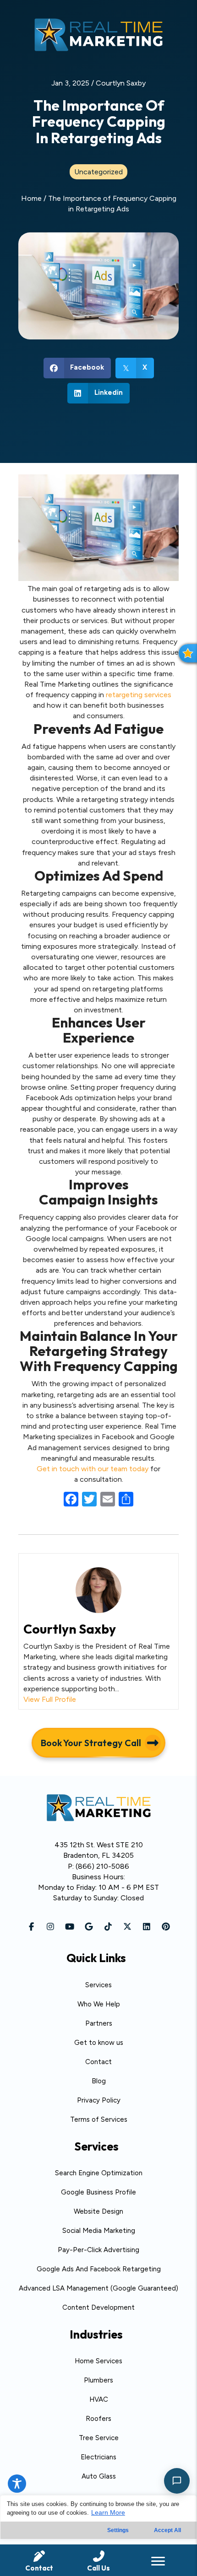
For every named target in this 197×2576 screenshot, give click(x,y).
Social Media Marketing (99, 2231)
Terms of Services (99, 2119)
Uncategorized (98, 172)
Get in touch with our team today (93, 1469)
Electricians (98, 2457)
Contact (98, 2062)
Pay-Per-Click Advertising (98, 2250)
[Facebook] (71, 1500)
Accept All (167, 2530)
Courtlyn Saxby (121, 83)
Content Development (98, 2307)
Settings (118, 2530)
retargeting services (139, 695)
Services (98, 1985)
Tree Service (99, 2438)
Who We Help (99, 2004)
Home (31, 198)
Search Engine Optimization (99, 2173)
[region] (98, 2536)
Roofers (98, 2419)
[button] (31, 1926)
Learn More (108, 2512)
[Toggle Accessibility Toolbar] (17, 2484)
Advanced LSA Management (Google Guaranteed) (98, 2288)
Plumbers (98, 2380)
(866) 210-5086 (102, 1866)
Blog (99, 2081)
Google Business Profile (98, 2192)
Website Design (98, 2211)
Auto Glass (99, 2476)
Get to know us (99, 2043)
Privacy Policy (99, 2100)
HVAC (99, 2399)
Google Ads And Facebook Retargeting (99, 2269)
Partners (99, 2023)
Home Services (98, 2361)
